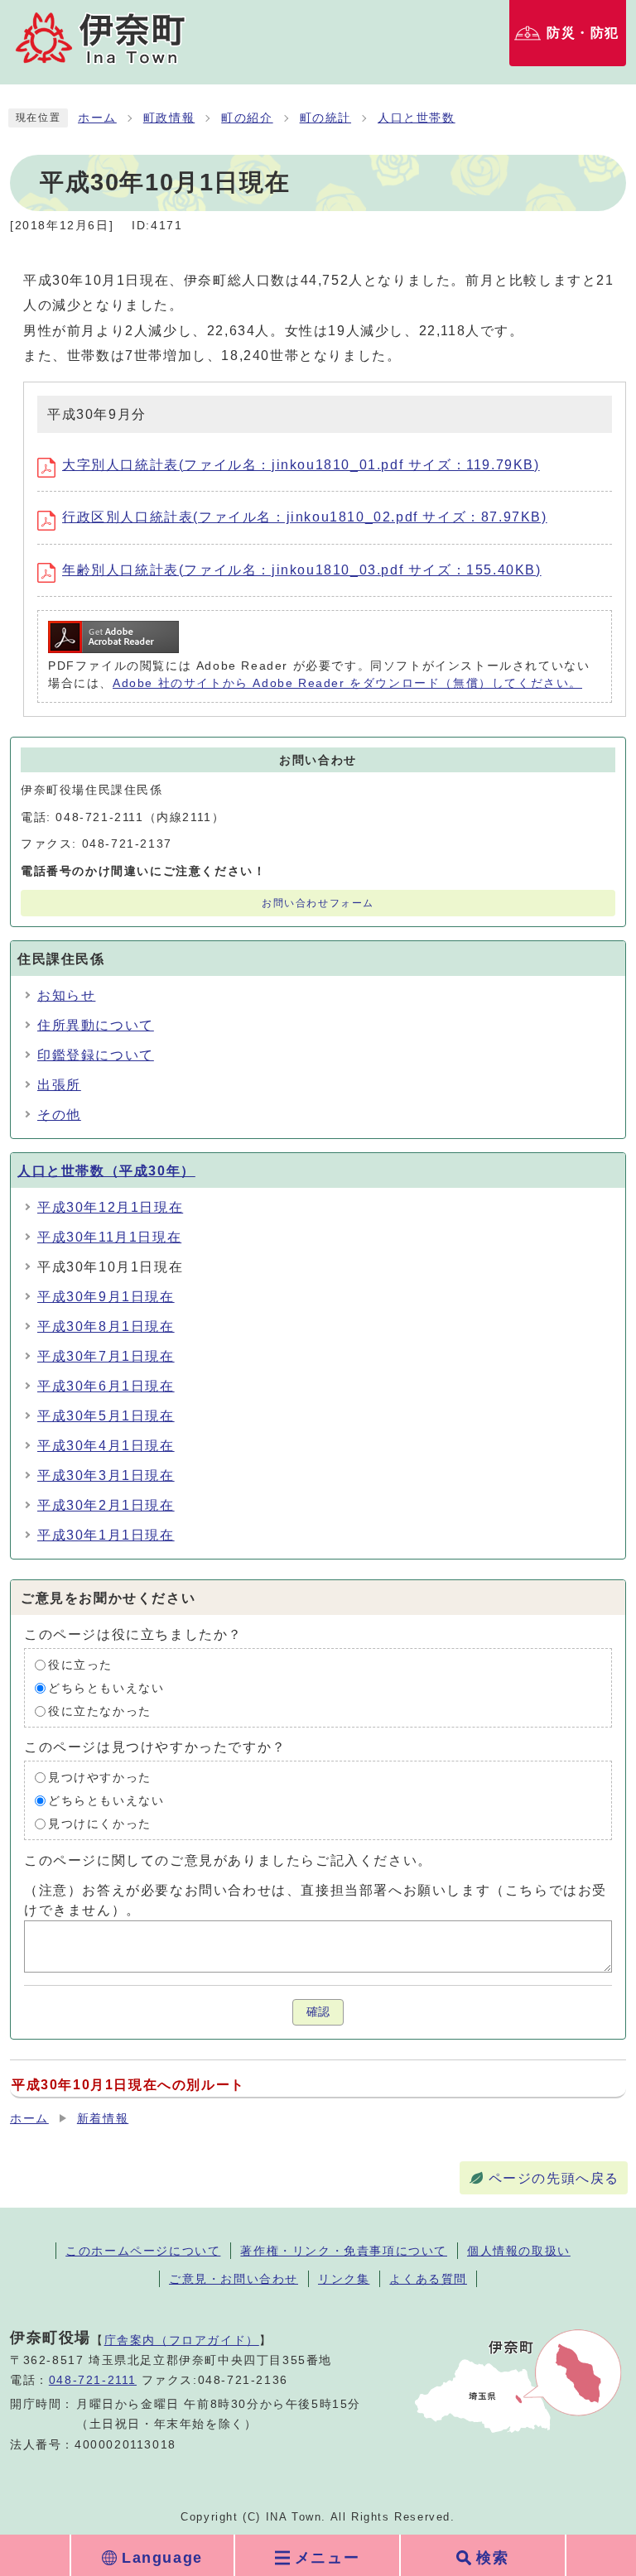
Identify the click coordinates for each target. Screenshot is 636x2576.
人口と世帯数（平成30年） (106, 1171)
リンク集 (344, 2279)
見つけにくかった (100, 1824)
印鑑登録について (96, 1055)
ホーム (97, 118)
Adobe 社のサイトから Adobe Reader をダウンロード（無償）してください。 (347, 683)
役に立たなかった (100, 1711)
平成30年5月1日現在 (106, 1416)
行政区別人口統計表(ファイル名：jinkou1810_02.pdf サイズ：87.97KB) (305, 517)
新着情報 (103, 2119)
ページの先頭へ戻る (554, 2178)
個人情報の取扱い (519, 2251)
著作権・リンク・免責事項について (344, 2251)
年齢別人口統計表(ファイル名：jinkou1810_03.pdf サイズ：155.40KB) (302, 570)
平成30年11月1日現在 (109, 1237)
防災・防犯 (583, 33)
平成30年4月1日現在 (106, 1446)
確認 (318, 2012)
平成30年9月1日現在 (106, 1297)
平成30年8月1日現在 (106, 1326)
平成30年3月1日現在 (106, 1475)
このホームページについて (143, 2251)
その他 (59, 1115)
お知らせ (66, 995)
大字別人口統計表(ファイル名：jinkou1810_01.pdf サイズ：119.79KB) (301, 465)
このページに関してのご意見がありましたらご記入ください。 (228, 1860)
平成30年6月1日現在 (106, 1386)
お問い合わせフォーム (318, 903)
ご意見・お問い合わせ (234, 2279)
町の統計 (325, 118)
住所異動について (96, 1025)
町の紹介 (247, 118)
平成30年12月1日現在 (110, 1207)
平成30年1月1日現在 (106, 1535)
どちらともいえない (106, 1688)
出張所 (59, 1085)
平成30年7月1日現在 (106, 1356)
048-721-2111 (93, 2380)
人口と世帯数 (417, 118)
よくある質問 (428, 2279)
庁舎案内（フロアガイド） (182, 2340)
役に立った (80, 1665)
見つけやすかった (100, 1778)
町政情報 (169, 118)
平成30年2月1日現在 (106, 1505)
